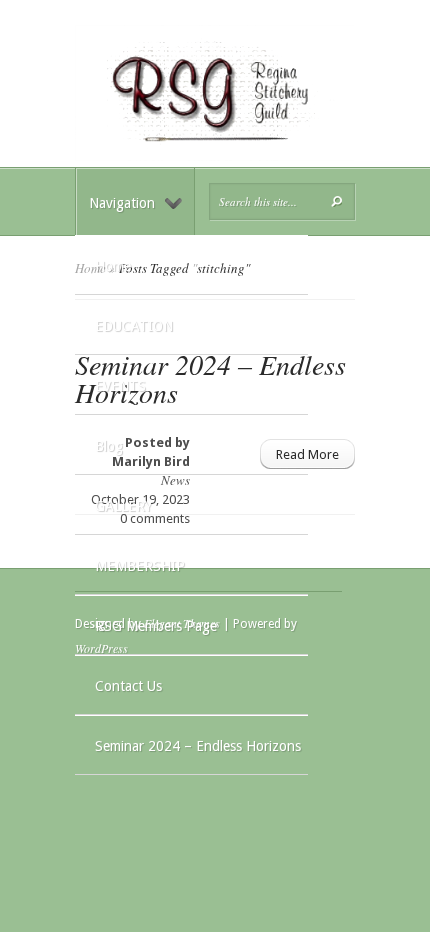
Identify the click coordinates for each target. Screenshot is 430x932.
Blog (109, 446)
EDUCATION (134, 326)
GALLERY (123, 506)
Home (113, 266)
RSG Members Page (156, 626)
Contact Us (128, 686)
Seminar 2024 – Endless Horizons (198, 746)
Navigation (122, 203)
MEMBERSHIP (140, 566)
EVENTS (120, 386)
